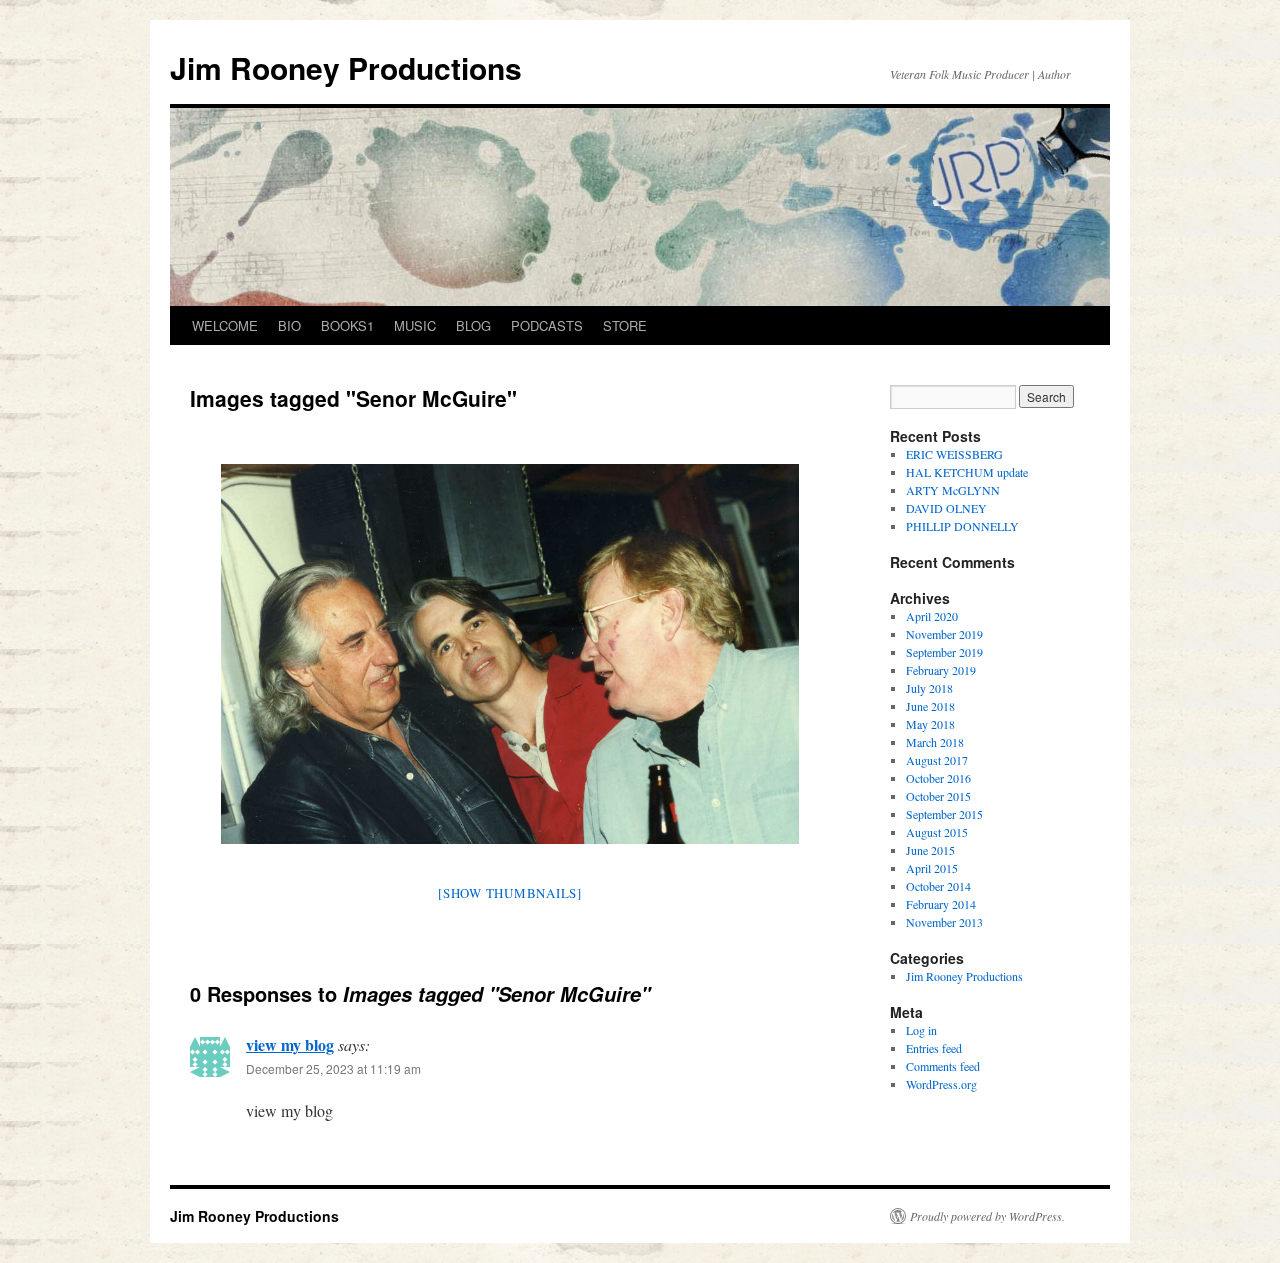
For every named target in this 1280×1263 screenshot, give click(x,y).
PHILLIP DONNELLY (962, 526)
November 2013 (944, 922)
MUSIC (415, 325)
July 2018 (929, 688)
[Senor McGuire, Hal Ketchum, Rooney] (510, 654)
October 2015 (938, 796)
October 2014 (938, 886)
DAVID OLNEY (946, 508)
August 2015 (937, 832)
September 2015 (944, 814)
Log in (921, 1030)
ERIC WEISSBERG (954, 454)
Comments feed (943, 1066)
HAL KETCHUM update (967, 472)
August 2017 (937, 760)
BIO (289, 325)
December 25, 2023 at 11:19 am (333, 1068)
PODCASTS (547, 325)
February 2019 (941, 670)
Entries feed (934, 1048)
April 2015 (932, 868)
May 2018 (930, 724)
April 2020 (932, 616)
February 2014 (941, 904)
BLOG (473, 325)
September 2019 (944, 652)
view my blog (290, 1044)
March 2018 (935, 742)
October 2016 (938, 778)
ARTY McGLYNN (953, 490)
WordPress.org (941, 1084)
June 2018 (930, 706)
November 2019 (944, 634)
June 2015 (930, 850)
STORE (625, 325)
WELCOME (225, 325)
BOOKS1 (347, 325)
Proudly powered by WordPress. (987, 1216)
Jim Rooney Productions (346, 67)
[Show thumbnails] (510, 893)
